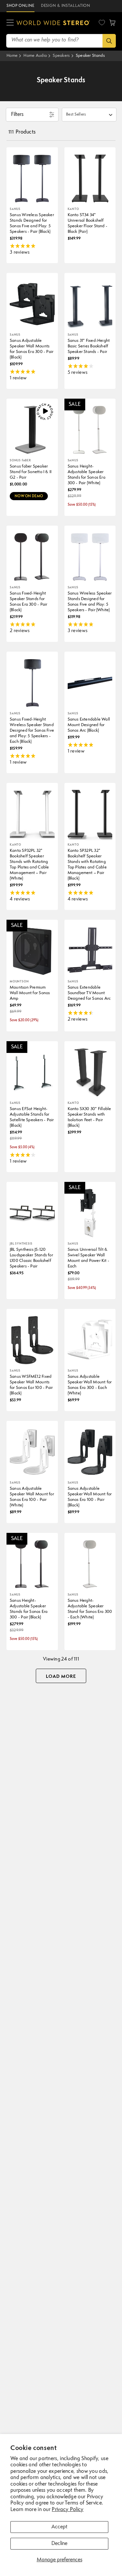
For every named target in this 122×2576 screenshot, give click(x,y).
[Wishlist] (102, 23)
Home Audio (35, 56)
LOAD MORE (61, 1677)
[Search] (109, 41)
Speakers (61, 56)
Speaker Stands (90, 56)
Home (12, 56)
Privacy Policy (68, 2510)
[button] (10, 23)
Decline (59, 2544)
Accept (59, 2527)
